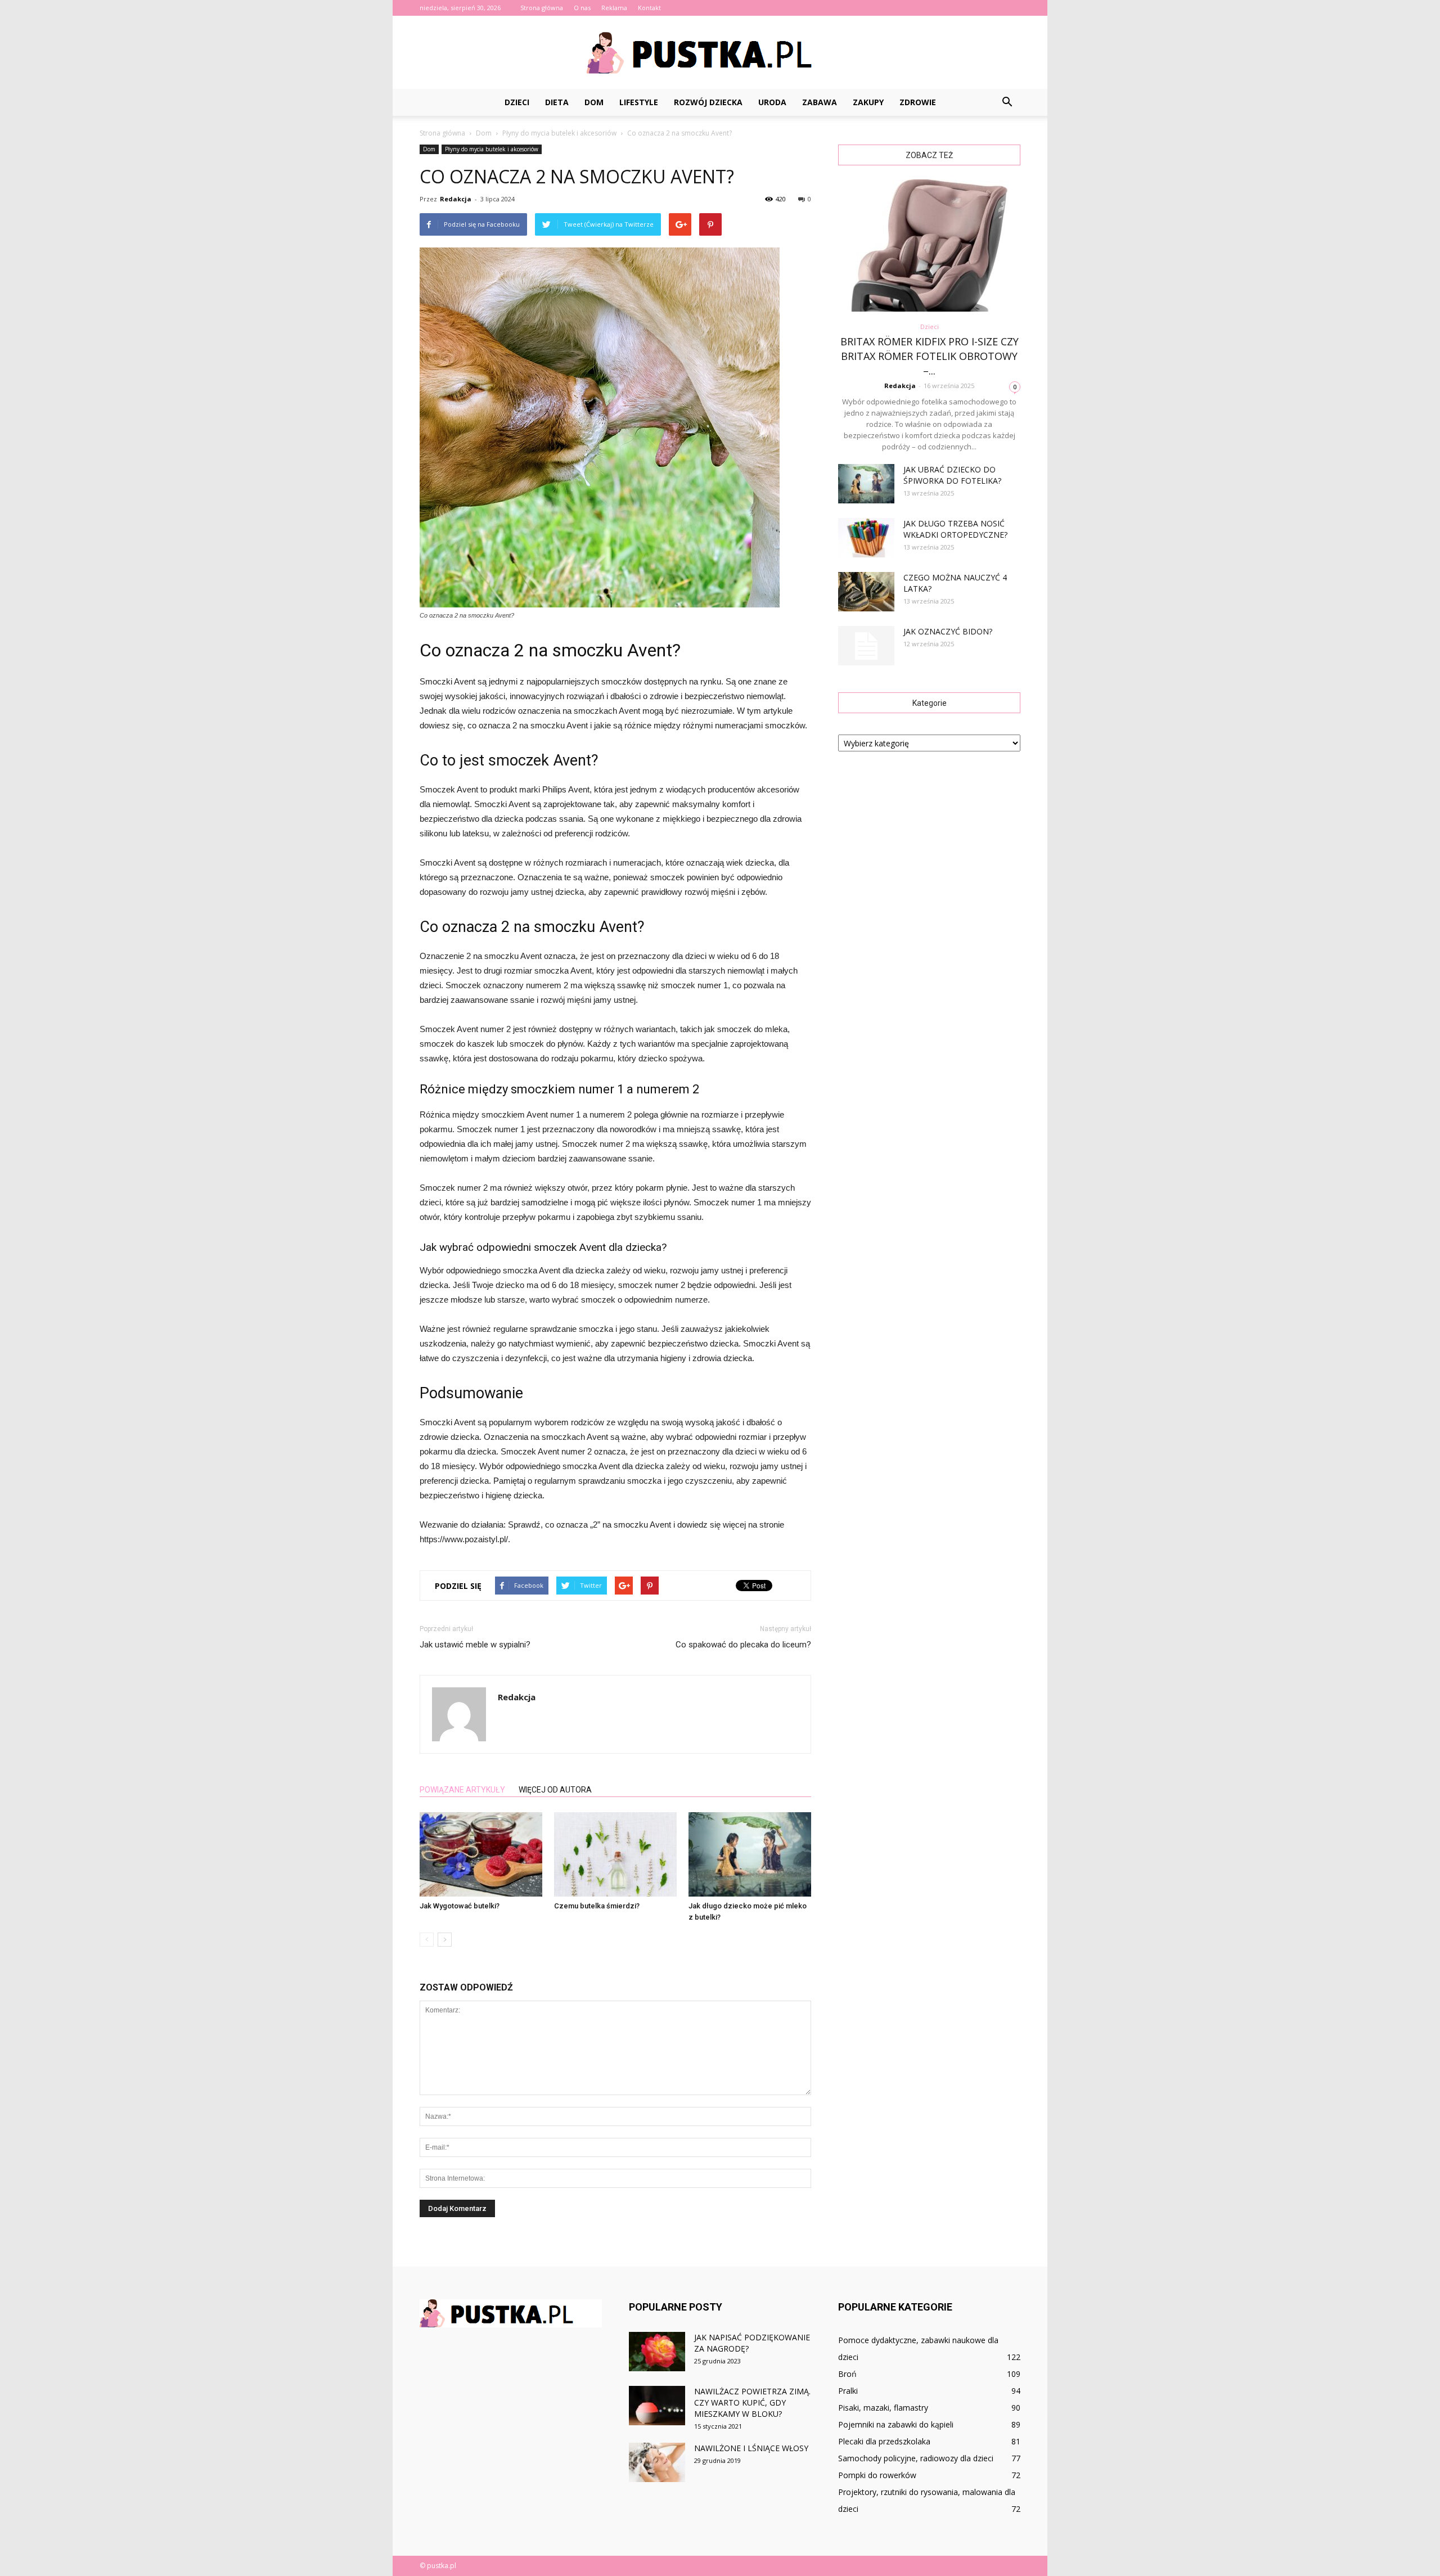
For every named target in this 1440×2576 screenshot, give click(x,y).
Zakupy (868, 102)
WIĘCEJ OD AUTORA (555, 1790)
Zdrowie (918, 102)
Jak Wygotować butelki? (460, 1906)
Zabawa (820, 102)
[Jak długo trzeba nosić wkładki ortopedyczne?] (866, 538)
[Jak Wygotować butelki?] (481, 1854)
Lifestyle (639, 102)
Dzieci (517, 102)
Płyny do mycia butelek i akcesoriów (492, 149)
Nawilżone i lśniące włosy (751, 2448)
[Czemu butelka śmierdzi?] (615, 1854)
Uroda (772, 102)
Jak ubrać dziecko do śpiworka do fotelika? (952, 475)
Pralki (848, 2391)
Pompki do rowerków (877, 2475)
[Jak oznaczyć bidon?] (866, 646)
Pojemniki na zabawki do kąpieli (896, 2424)
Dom (594, 102)
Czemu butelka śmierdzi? (597, 1906)
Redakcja (456, 199)
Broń (847, 2374)
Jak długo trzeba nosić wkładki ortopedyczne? (955, 529)
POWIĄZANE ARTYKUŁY (462, 1790)
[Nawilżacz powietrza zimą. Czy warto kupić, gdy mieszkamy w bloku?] (657, 2406)
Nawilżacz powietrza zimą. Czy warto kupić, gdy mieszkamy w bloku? (752, 2402)
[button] (1007, 102)
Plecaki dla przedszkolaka (884, 2441)
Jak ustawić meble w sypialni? (475, 1645)
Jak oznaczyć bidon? (948, 631)
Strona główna (542, 8)
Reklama (614, 8)
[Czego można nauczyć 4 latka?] (866, 592)
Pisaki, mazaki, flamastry (883, 2408)
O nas (582, 8)
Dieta (557, 102)
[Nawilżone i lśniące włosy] (657, 2462)
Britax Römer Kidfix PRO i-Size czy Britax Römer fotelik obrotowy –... (930, 356)
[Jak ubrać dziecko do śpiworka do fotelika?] (866, 484)
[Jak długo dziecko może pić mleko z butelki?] (750, 1854)
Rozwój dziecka (708, 102)
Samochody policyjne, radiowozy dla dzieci (916, 2458)
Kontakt (649, 8)
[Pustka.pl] (720, 53)
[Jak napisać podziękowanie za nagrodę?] (657, 2352)
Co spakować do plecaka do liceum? (743, 1645)
